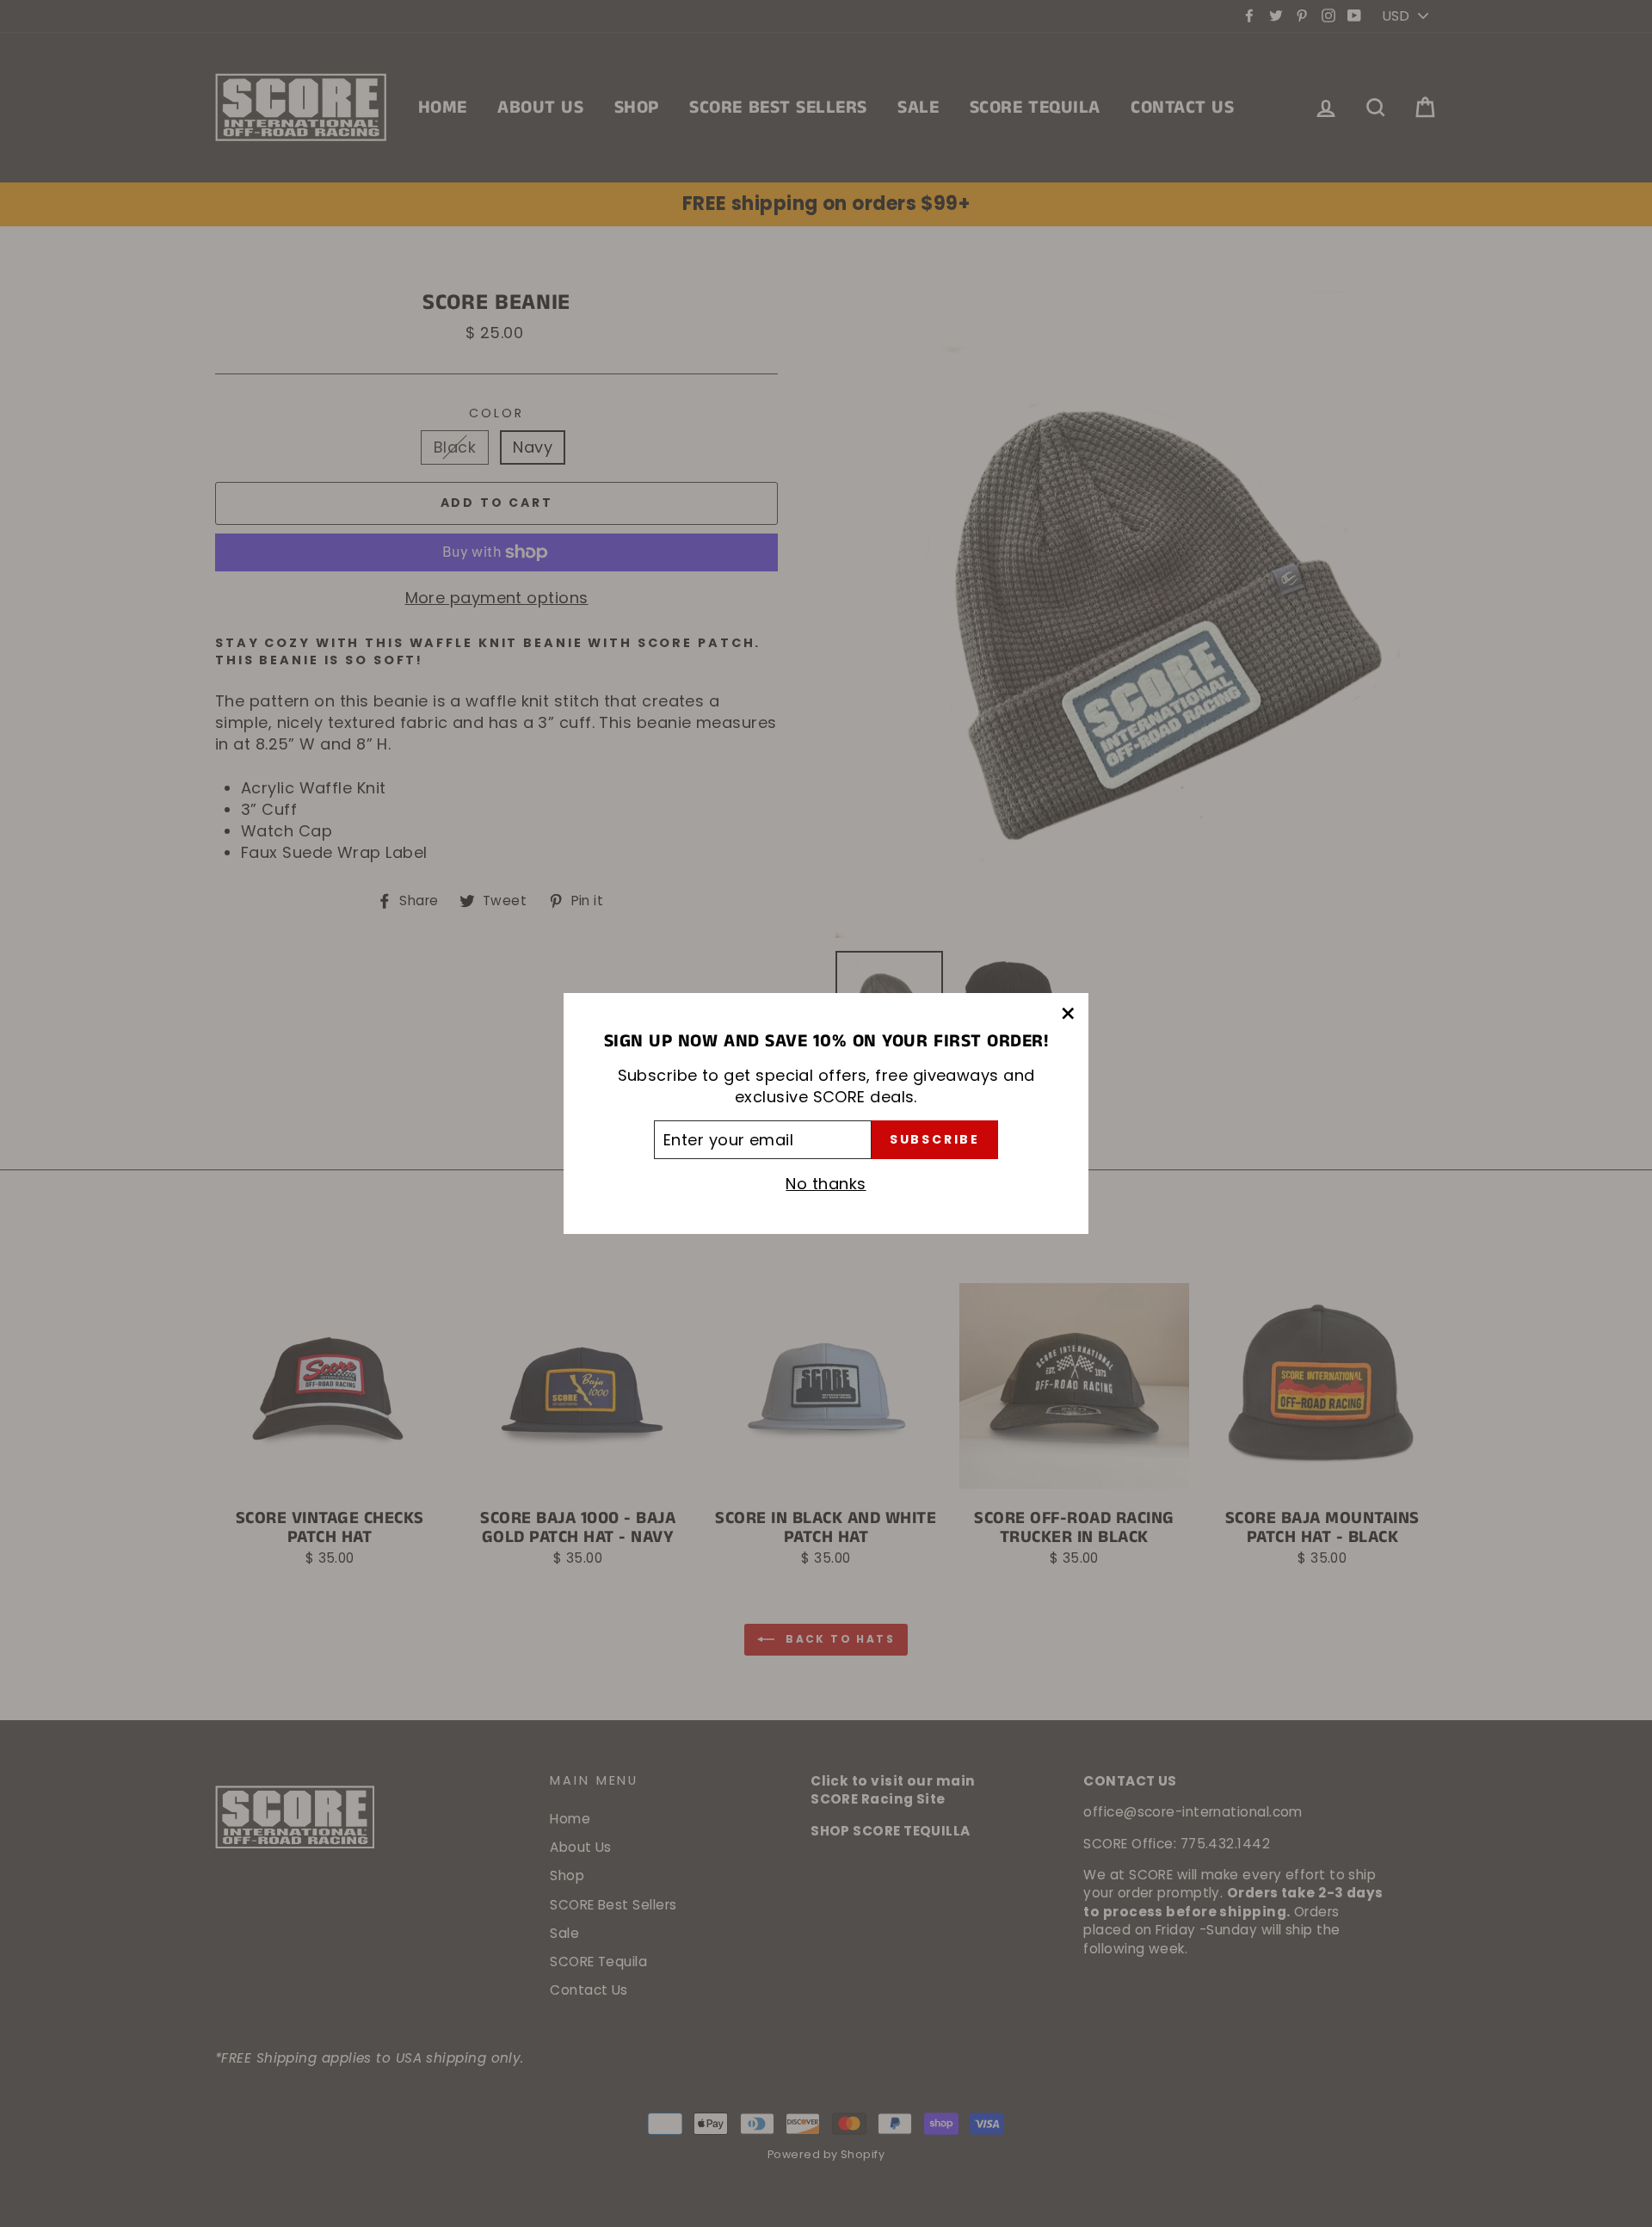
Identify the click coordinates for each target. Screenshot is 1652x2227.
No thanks (826, 1184)
